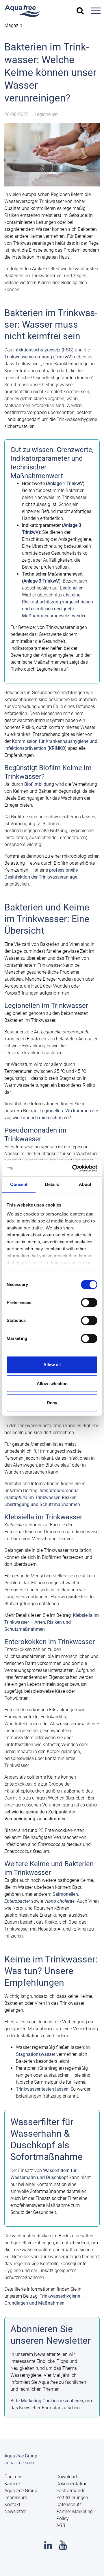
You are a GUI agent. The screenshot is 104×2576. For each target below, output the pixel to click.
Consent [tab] (19, 1184)
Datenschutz (69, 2505)
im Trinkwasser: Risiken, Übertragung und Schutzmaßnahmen (42, 1497)
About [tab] (85, 1184)
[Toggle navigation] (96, 11)
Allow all (52, 1365)
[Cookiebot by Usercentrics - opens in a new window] (73, 1168)
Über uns (13, 2477)
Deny (52, 1403)
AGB (61, 2525)
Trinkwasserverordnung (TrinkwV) (39, 357)
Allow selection (52, 1384)
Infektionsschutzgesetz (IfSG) (43, 350)
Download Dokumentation (72, 2480)
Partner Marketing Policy (75, 2515)
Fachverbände (71, 2491)
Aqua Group (21, 2491)
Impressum (16, 2498)
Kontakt (12, 2505)
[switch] (89, 1302)
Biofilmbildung (39, 784)
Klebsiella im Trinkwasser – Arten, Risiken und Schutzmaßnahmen (52, 1622)
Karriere (12, 2484)
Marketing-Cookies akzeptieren (52, 2401)
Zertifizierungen (72, 2498)
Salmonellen (65, 1894)
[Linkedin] (48, 2547)
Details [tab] (52, 1184)
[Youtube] (63, 2547)
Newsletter (15, 2511)
